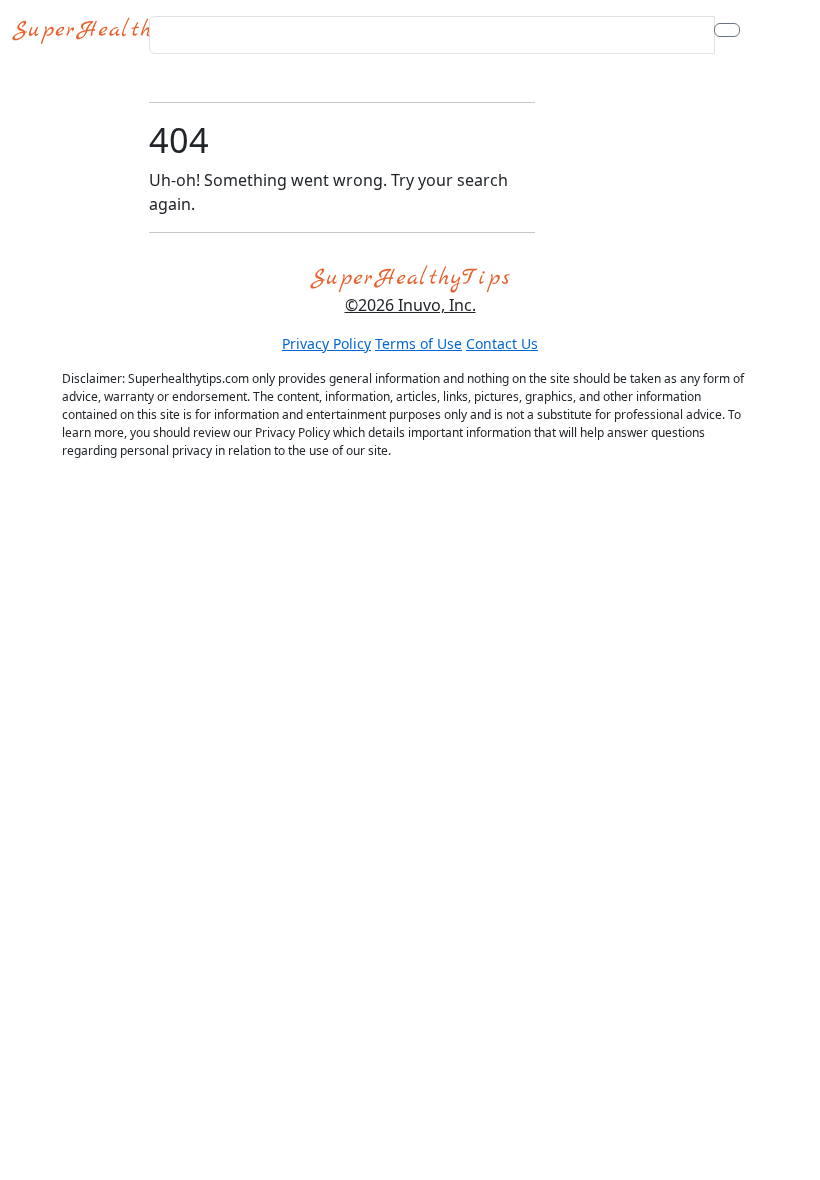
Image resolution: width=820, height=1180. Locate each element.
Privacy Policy (326, 343)
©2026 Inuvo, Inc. (410, 305)
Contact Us (502, 343)
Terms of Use (418, 343)
